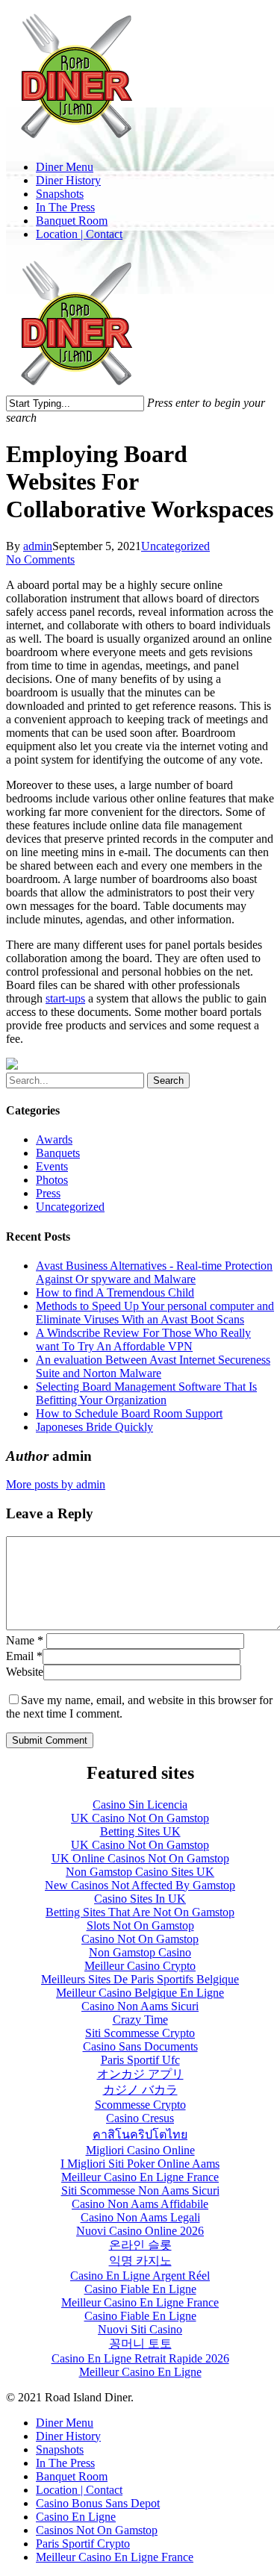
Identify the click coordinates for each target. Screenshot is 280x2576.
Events (52, 1166)
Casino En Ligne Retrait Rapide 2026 (140, 2358)
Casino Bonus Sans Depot (98, 2503)
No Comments (40, 559)
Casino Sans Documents (140, 2046)
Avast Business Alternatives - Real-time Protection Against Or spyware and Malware (154, 1272)
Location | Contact (79, 2490)
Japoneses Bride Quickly (94, 1427)
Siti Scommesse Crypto (140, 2033)
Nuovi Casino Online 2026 (140, 2231)
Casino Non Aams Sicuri (140, 2006)
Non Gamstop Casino (140, 1952)
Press (48, 1193)
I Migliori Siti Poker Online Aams (140, 2164)
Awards (54, 1139)
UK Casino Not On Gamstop (140, 1818)
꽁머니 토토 (140, 2343)
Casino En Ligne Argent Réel (140, 2276)
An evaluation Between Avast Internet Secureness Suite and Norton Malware (153, 1366)
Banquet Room (72, 2476)
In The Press (65, 2463)
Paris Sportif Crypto (83, 2544)
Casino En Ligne (76, 2517)
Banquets (58, 1153)
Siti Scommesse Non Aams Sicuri (140, 2190)
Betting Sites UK (140, 1831)
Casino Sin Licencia (140, 1805)
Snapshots (60, 2449)
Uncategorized (175, 546)
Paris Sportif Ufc (140, 2060)
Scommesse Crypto (140, 2105)
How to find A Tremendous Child (115, 1292)
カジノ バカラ (140, 2090)
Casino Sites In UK (140, 1899)
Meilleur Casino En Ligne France (140, 2177)
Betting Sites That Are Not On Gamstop (140, 1912)
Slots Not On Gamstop (140, 1925)
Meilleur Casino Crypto (140, 1966)
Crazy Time (140, 2020)
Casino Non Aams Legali (140, 2217)
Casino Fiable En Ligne (140, 2289)
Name (25, 1640)
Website (25, 1672)
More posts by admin (56, 1484)
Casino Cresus (140, 2118)
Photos (52, 1180)
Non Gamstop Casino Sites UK (140, 1872)
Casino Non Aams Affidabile (140, 2204)
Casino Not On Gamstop (140, 1939)
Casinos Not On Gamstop (97, 2530)
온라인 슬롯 (140, 2245)
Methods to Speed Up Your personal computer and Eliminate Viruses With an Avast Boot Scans (155, 1313)
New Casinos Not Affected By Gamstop (140, 1885)
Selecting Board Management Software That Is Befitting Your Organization (146, 1393)
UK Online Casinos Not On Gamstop (140, 1858)
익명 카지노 (140, 2261)
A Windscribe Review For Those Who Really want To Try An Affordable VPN (143, 1340)
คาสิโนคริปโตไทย (140, 2134)
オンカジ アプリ (140, 2074)
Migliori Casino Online (140, 2150)
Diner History (68, 2436)
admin (38, 546)
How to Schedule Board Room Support (129, 1413)
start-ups (65, 998)
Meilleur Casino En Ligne (140, 2372)
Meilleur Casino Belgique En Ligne (140, 1993)
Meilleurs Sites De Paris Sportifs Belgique (140, 1979)
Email (24, 1656)
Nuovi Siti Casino (140, 2329)
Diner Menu (65, 2423)
